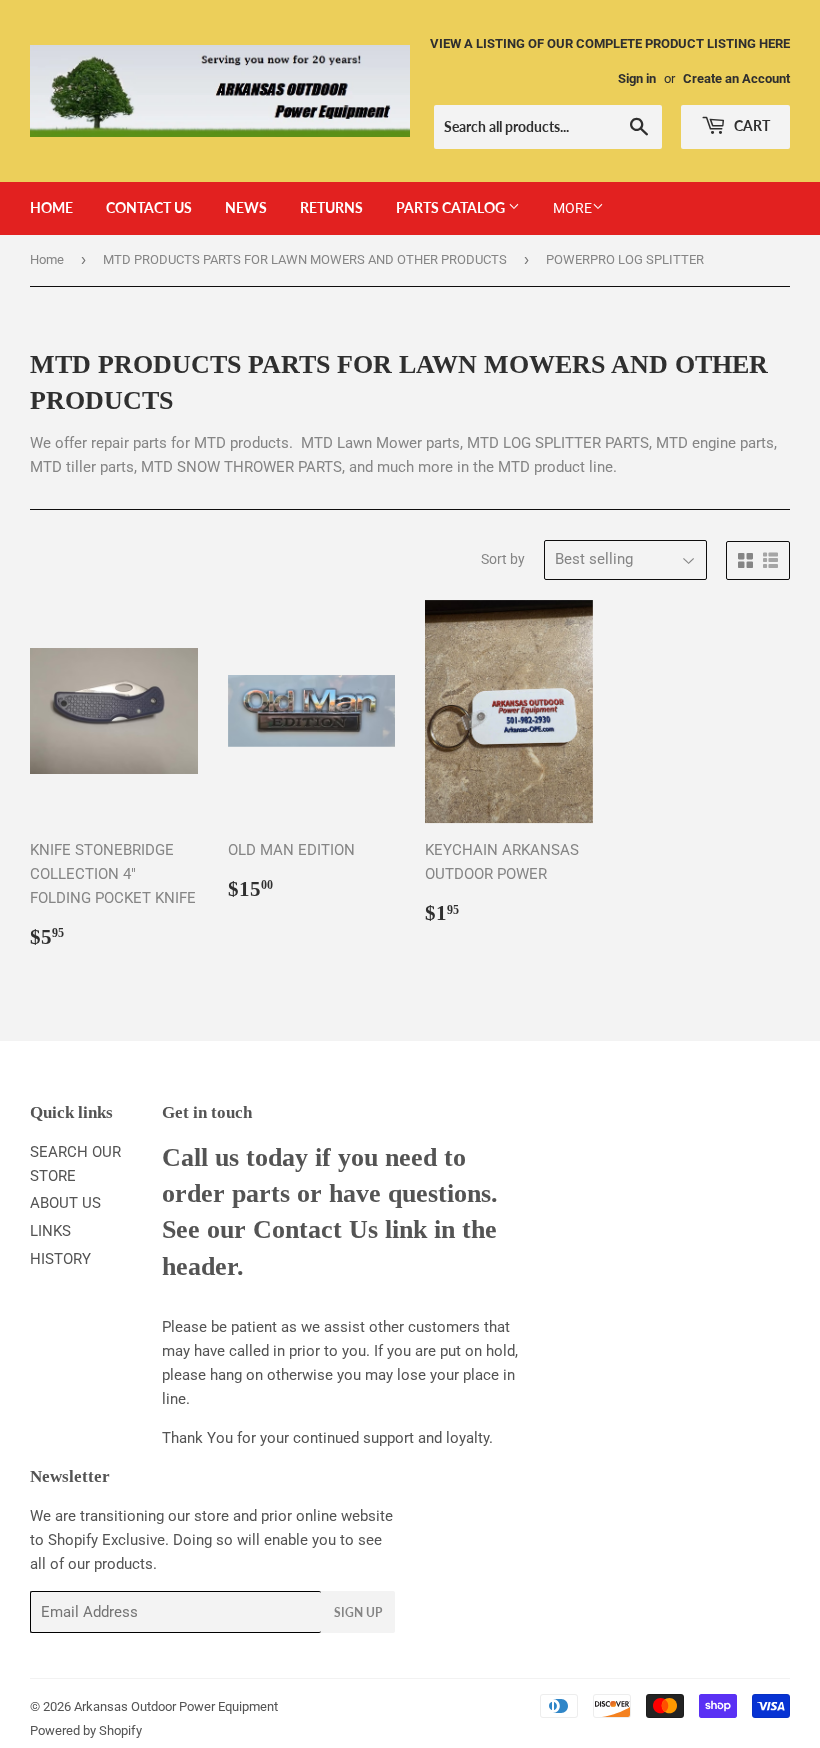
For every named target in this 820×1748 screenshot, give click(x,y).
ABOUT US (65, 1203)
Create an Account (736, 78)
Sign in (637, 78)
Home (47, 259)
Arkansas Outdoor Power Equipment (176, 1706)
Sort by (503, 559)
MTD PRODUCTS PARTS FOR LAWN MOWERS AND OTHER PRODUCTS (305, 259)
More (572, 208)
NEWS (246, 207)
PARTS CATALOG (452, 207)
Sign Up (358, 1612)
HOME (51, 207)
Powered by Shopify (86, 1730)
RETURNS (331, 207)
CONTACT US (149, 207)
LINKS (50, 1231)
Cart (750, 125)
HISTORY (60, 1259)
